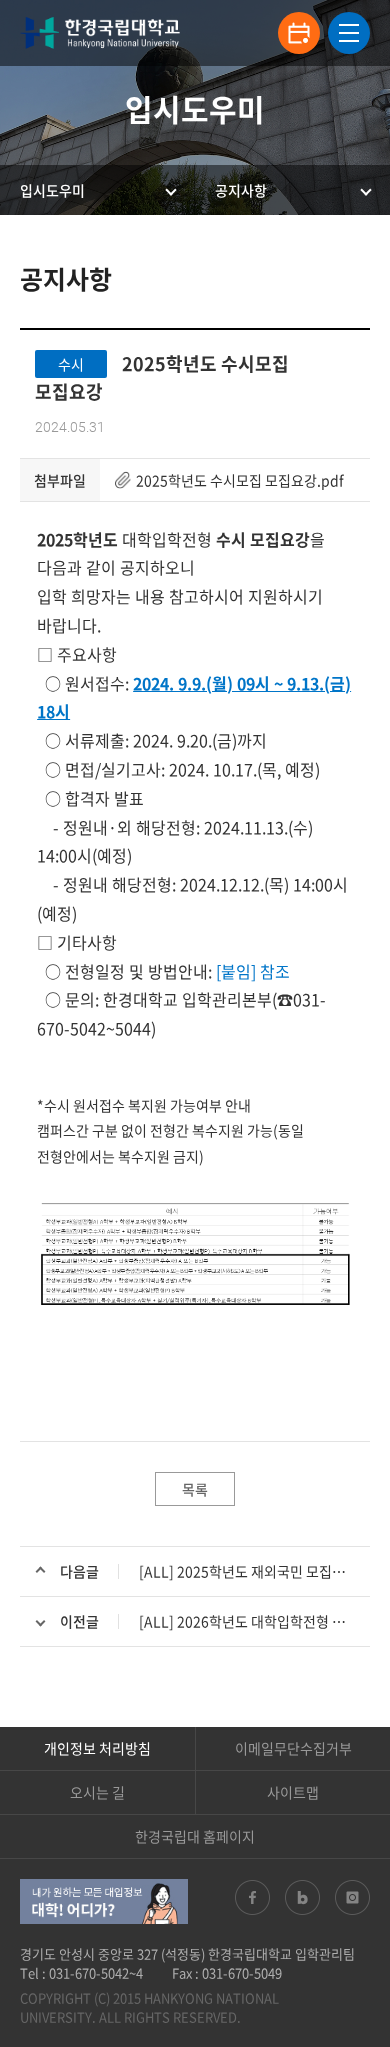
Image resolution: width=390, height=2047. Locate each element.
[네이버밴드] (302, 1897)
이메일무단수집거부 (293, 1748)
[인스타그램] (352, 1897)
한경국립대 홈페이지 (195, 1836)
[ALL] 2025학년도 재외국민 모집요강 (248, 1571)
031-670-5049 (242, 1972)
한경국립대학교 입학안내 (100, 33)
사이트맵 (293, 1792)
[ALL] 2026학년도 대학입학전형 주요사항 (261, 1621)
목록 (195, 1489)
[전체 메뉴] (349, 33)
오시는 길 (97, 1792)
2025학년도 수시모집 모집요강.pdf (240, 480)
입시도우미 (52, 190)
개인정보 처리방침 (97, 1748)
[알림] (299, 33)
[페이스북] (252, 1897)
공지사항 (241, 190)
